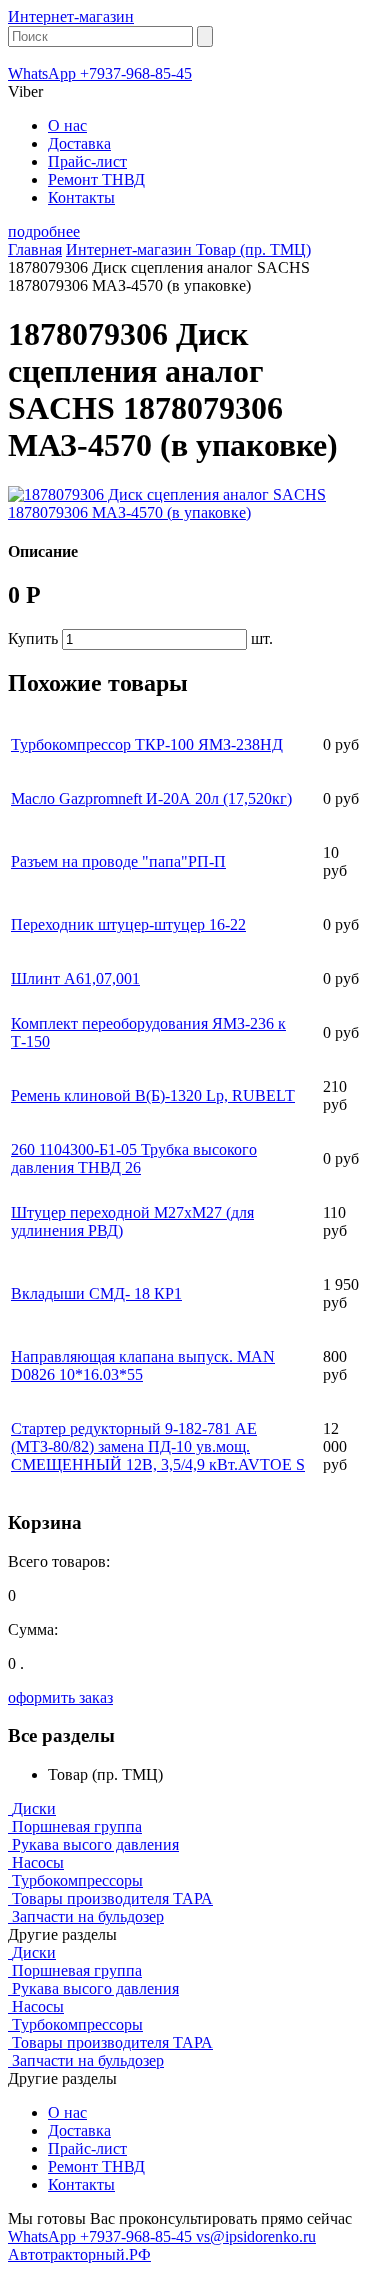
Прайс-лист (87, 161)
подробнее (44, 231)
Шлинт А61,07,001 (75, 978)
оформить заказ (60, 1697)
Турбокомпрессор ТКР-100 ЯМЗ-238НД (147, 744)
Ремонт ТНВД (96, 179)
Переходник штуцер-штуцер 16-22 (128, 924)
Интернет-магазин (71, 16)
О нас (67, 125)
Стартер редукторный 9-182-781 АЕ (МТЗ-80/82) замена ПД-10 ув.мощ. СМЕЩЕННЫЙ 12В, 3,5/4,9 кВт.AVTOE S (158, 1446)
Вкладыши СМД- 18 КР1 (96, 1293)
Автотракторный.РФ (79, 2254)
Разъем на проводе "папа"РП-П (118, 861)
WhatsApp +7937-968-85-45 (100, 73)
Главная (35, 249)
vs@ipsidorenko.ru (256, 2236)
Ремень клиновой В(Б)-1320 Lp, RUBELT (153, 1095)
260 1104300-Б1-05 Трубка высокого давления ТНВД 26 (134, 1158)
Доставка (79, 143)
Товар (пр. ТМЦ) (253, 249)
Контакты (81, 197)
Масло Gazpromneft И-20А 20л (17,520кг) (151, 798)
